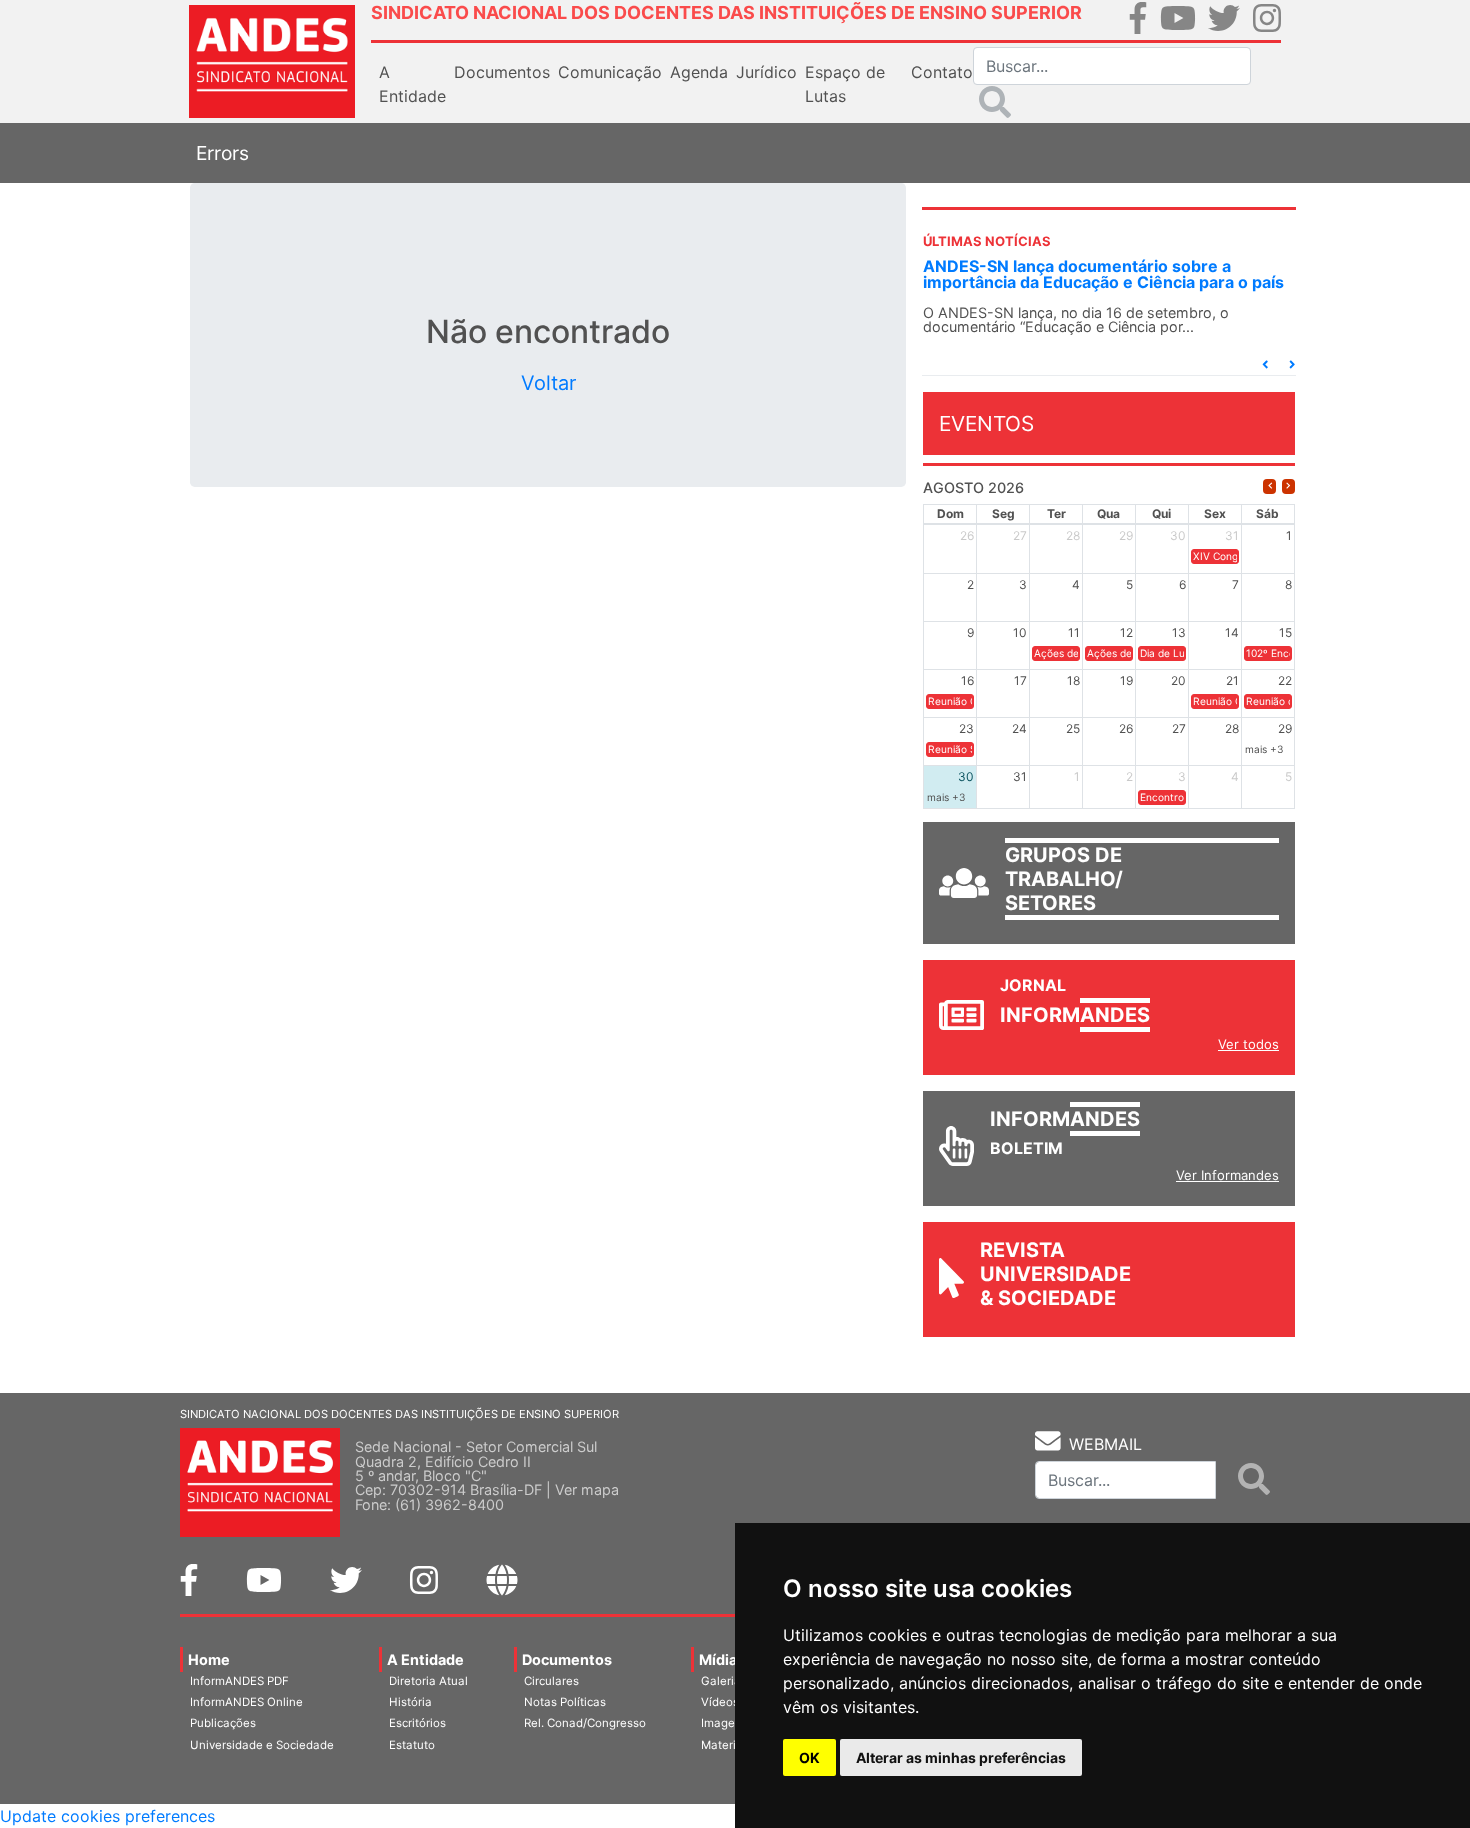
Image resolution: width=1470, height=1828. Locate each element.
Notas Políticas (565, 1702)
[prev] (1269, 486)
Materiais (726, 1745)
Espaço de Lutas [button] (845, 84)
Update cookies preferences (107, 1816)
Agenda (699, 72)
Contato (942, 72)
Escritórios (417, 1723)
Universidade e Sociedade (262, 1745)
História (410, 1702)
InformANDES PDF (239, 1681)
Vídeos (720, 1702)
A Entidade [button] (412, 84)
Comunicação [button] (610, 72)
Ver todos (1248, 1044)
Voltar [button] (548, 383)
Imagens (724, 1723)
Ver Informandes (1227, 1175)
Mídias (722, 1659)
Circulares (551, 1681)
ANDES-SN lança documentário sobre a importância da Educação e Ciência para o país (1103, 274)
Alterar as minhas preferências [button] (961, 1757)
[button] (1265, 364)
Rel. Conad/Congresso (585, 1723)
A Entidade (425, 1659)
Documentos (567, 1659)
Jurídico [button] (766, 72)
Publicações (223, 1723)
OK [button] (809, 1757)
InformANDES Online (246, 1702)
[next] (1288, 486)
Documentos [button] (502, 72)
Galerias (724, 1681)
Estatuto (412, 1745)
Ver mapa (587, 1489)
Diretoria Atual (428, 1681)
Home (209, 1659)
